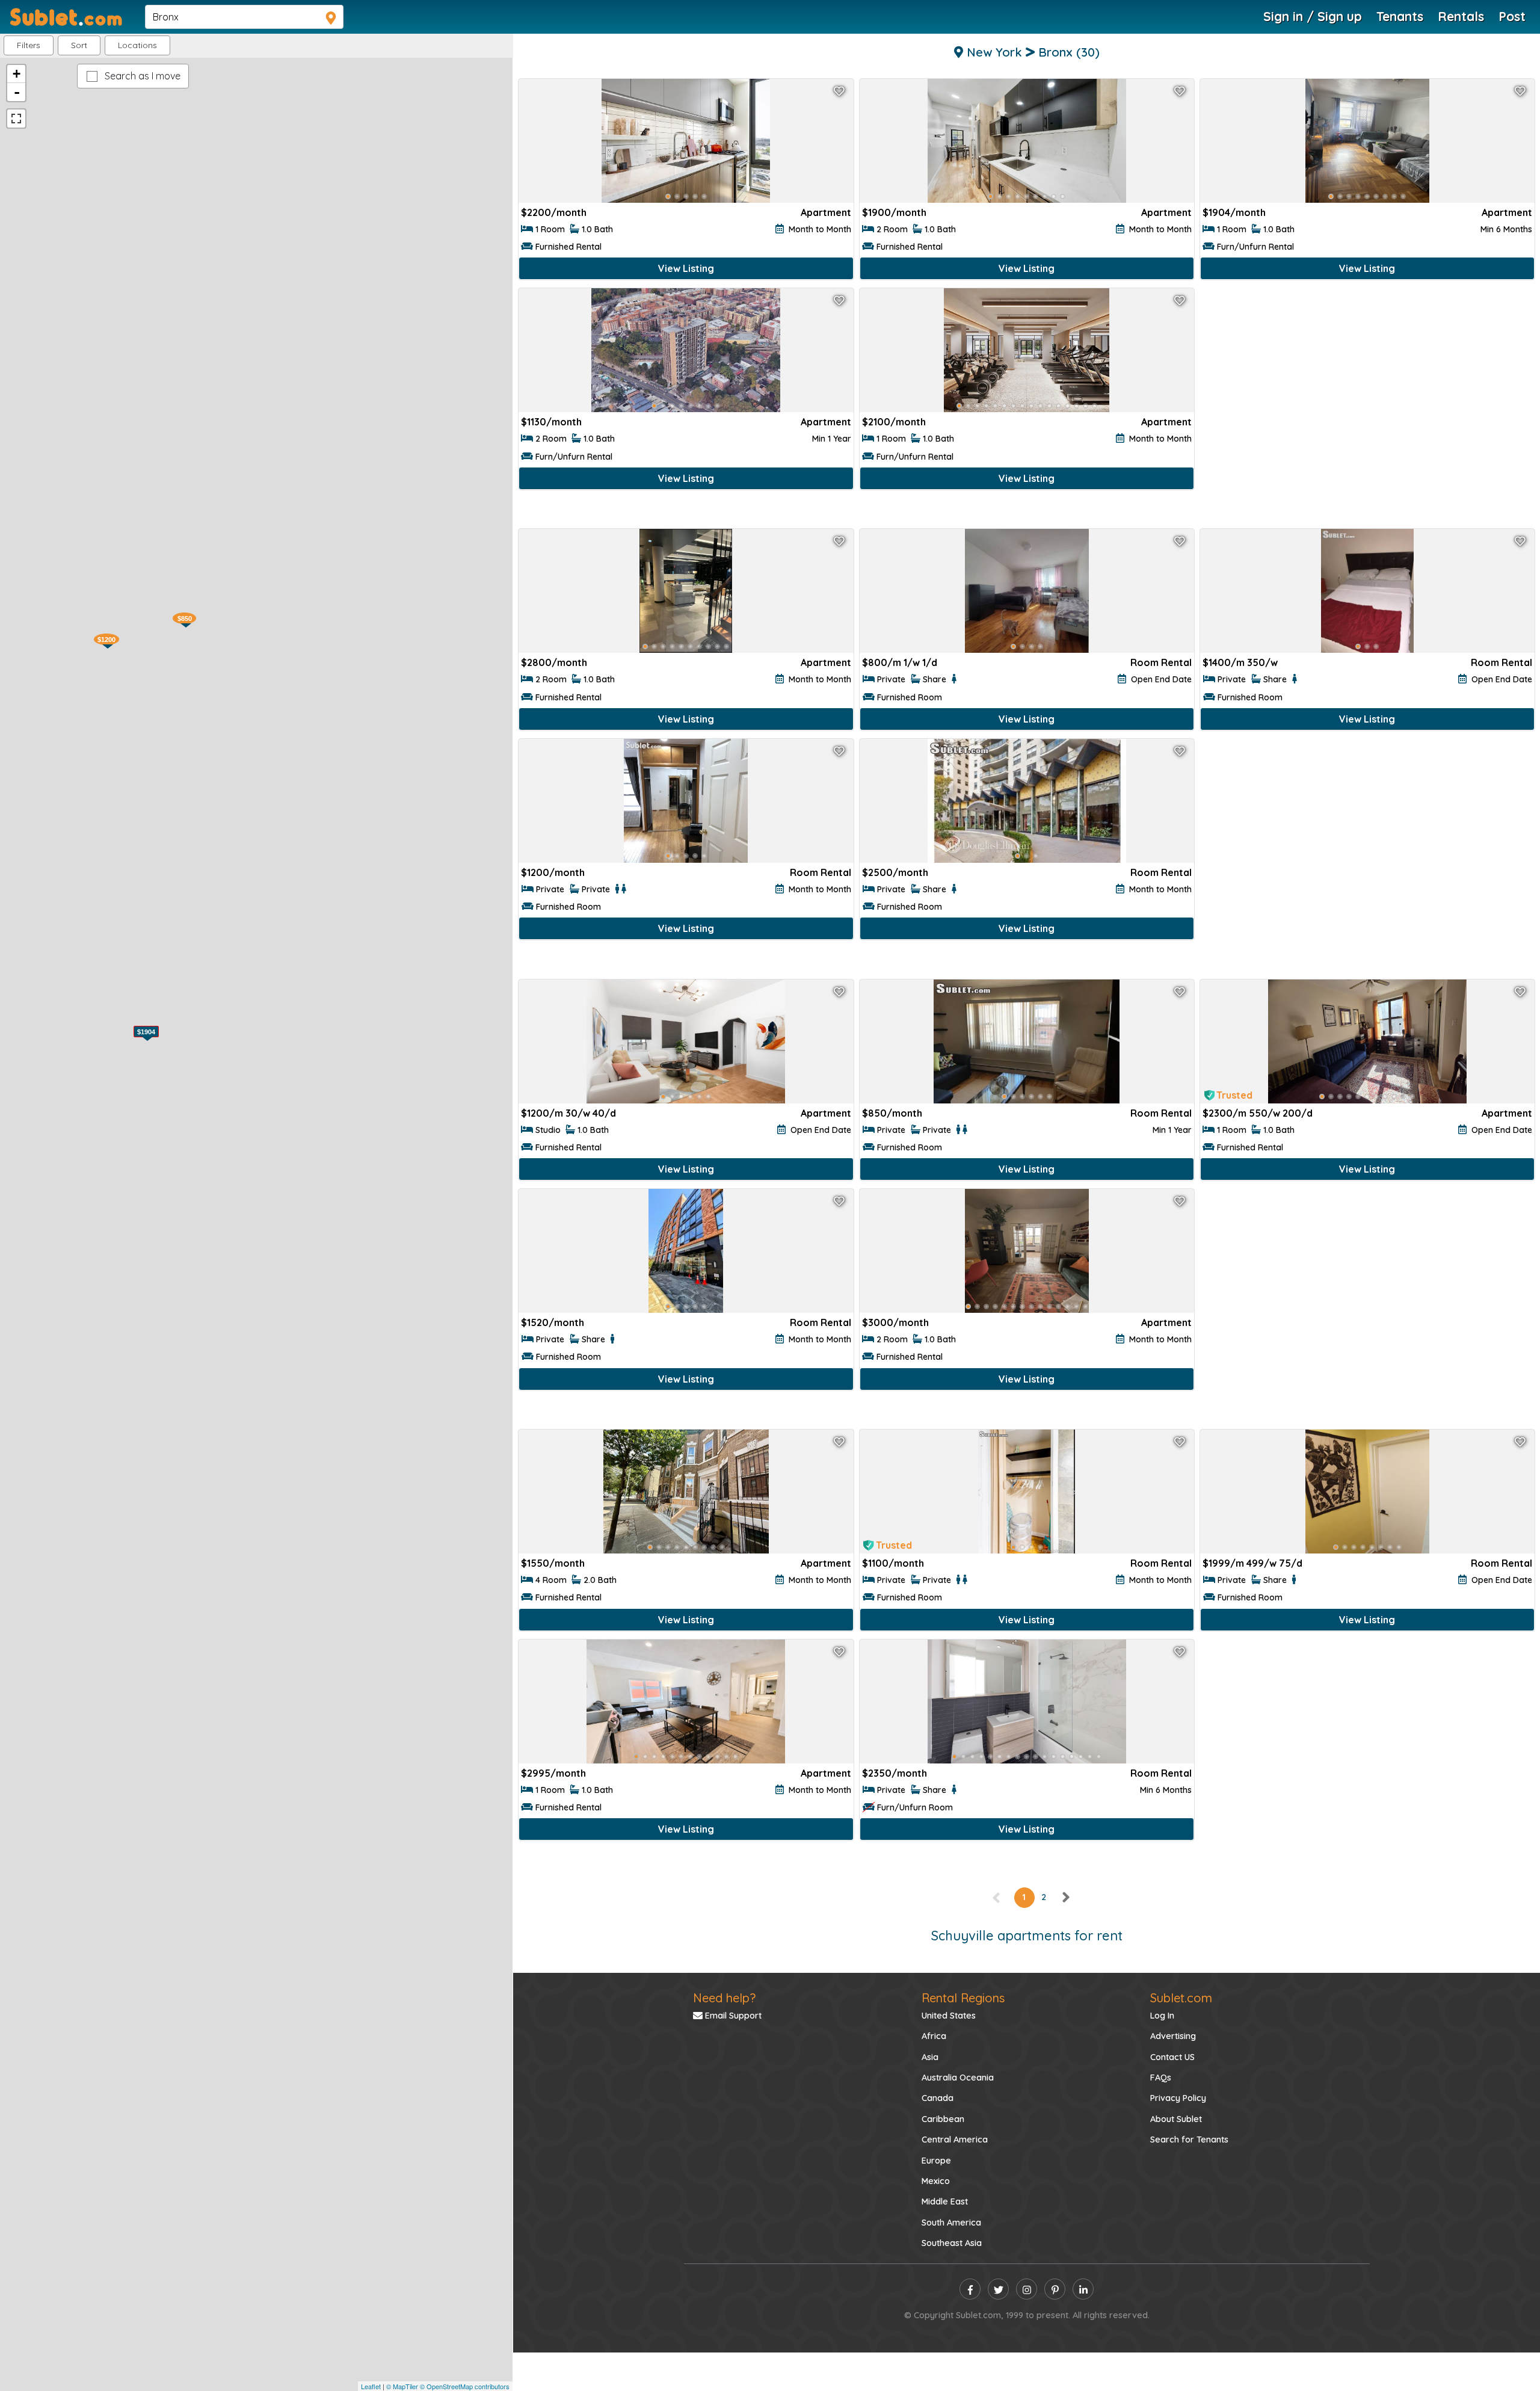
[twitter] (998, 2289)
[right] (1065, 1897)
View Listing (686, 268)
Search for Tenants (1189, 2140)
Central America (955, 2140)
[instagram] (1027, 2289)
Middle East (945, 2201)
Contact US (1172, 2057)
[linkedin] (1083, 2289)
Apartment (826, 212)
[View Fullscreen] (16, 119)
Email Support (732, 2016)
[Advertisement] (1367, 407)
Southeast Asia (952, 2243)
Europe (936, 2161)
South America (951, 2223)
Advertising (1173, 2036)
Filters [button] (29, 45)
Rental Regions (963, 1998)
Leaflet (371, 2386)
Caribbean (943, 2119)
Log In (1162, 2016)
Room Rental (1161, 662)
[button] (137, 45)
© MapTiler (402, 2386)
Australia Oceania (958, 2078)
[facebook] (970, 2289)
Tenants (1400, 16)
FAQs (1161, 2078)
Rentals (1461, 16)
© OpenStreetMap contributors (465, 2386)
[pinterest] (1055, 2289)
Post (1512, 16)
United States (949, 2016)
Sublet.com (1181, 1998)
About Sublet (1176, 2119)
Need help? (724, 1998)
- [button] (17, 92)
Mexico (936, 2181)
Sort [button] (79, 45)
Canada (938, 2098)
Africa (934, 2036)
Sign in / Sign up (1313, 16)
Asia (930, 2057)
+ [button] (17, 74)
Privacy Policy (1178, 2098)
